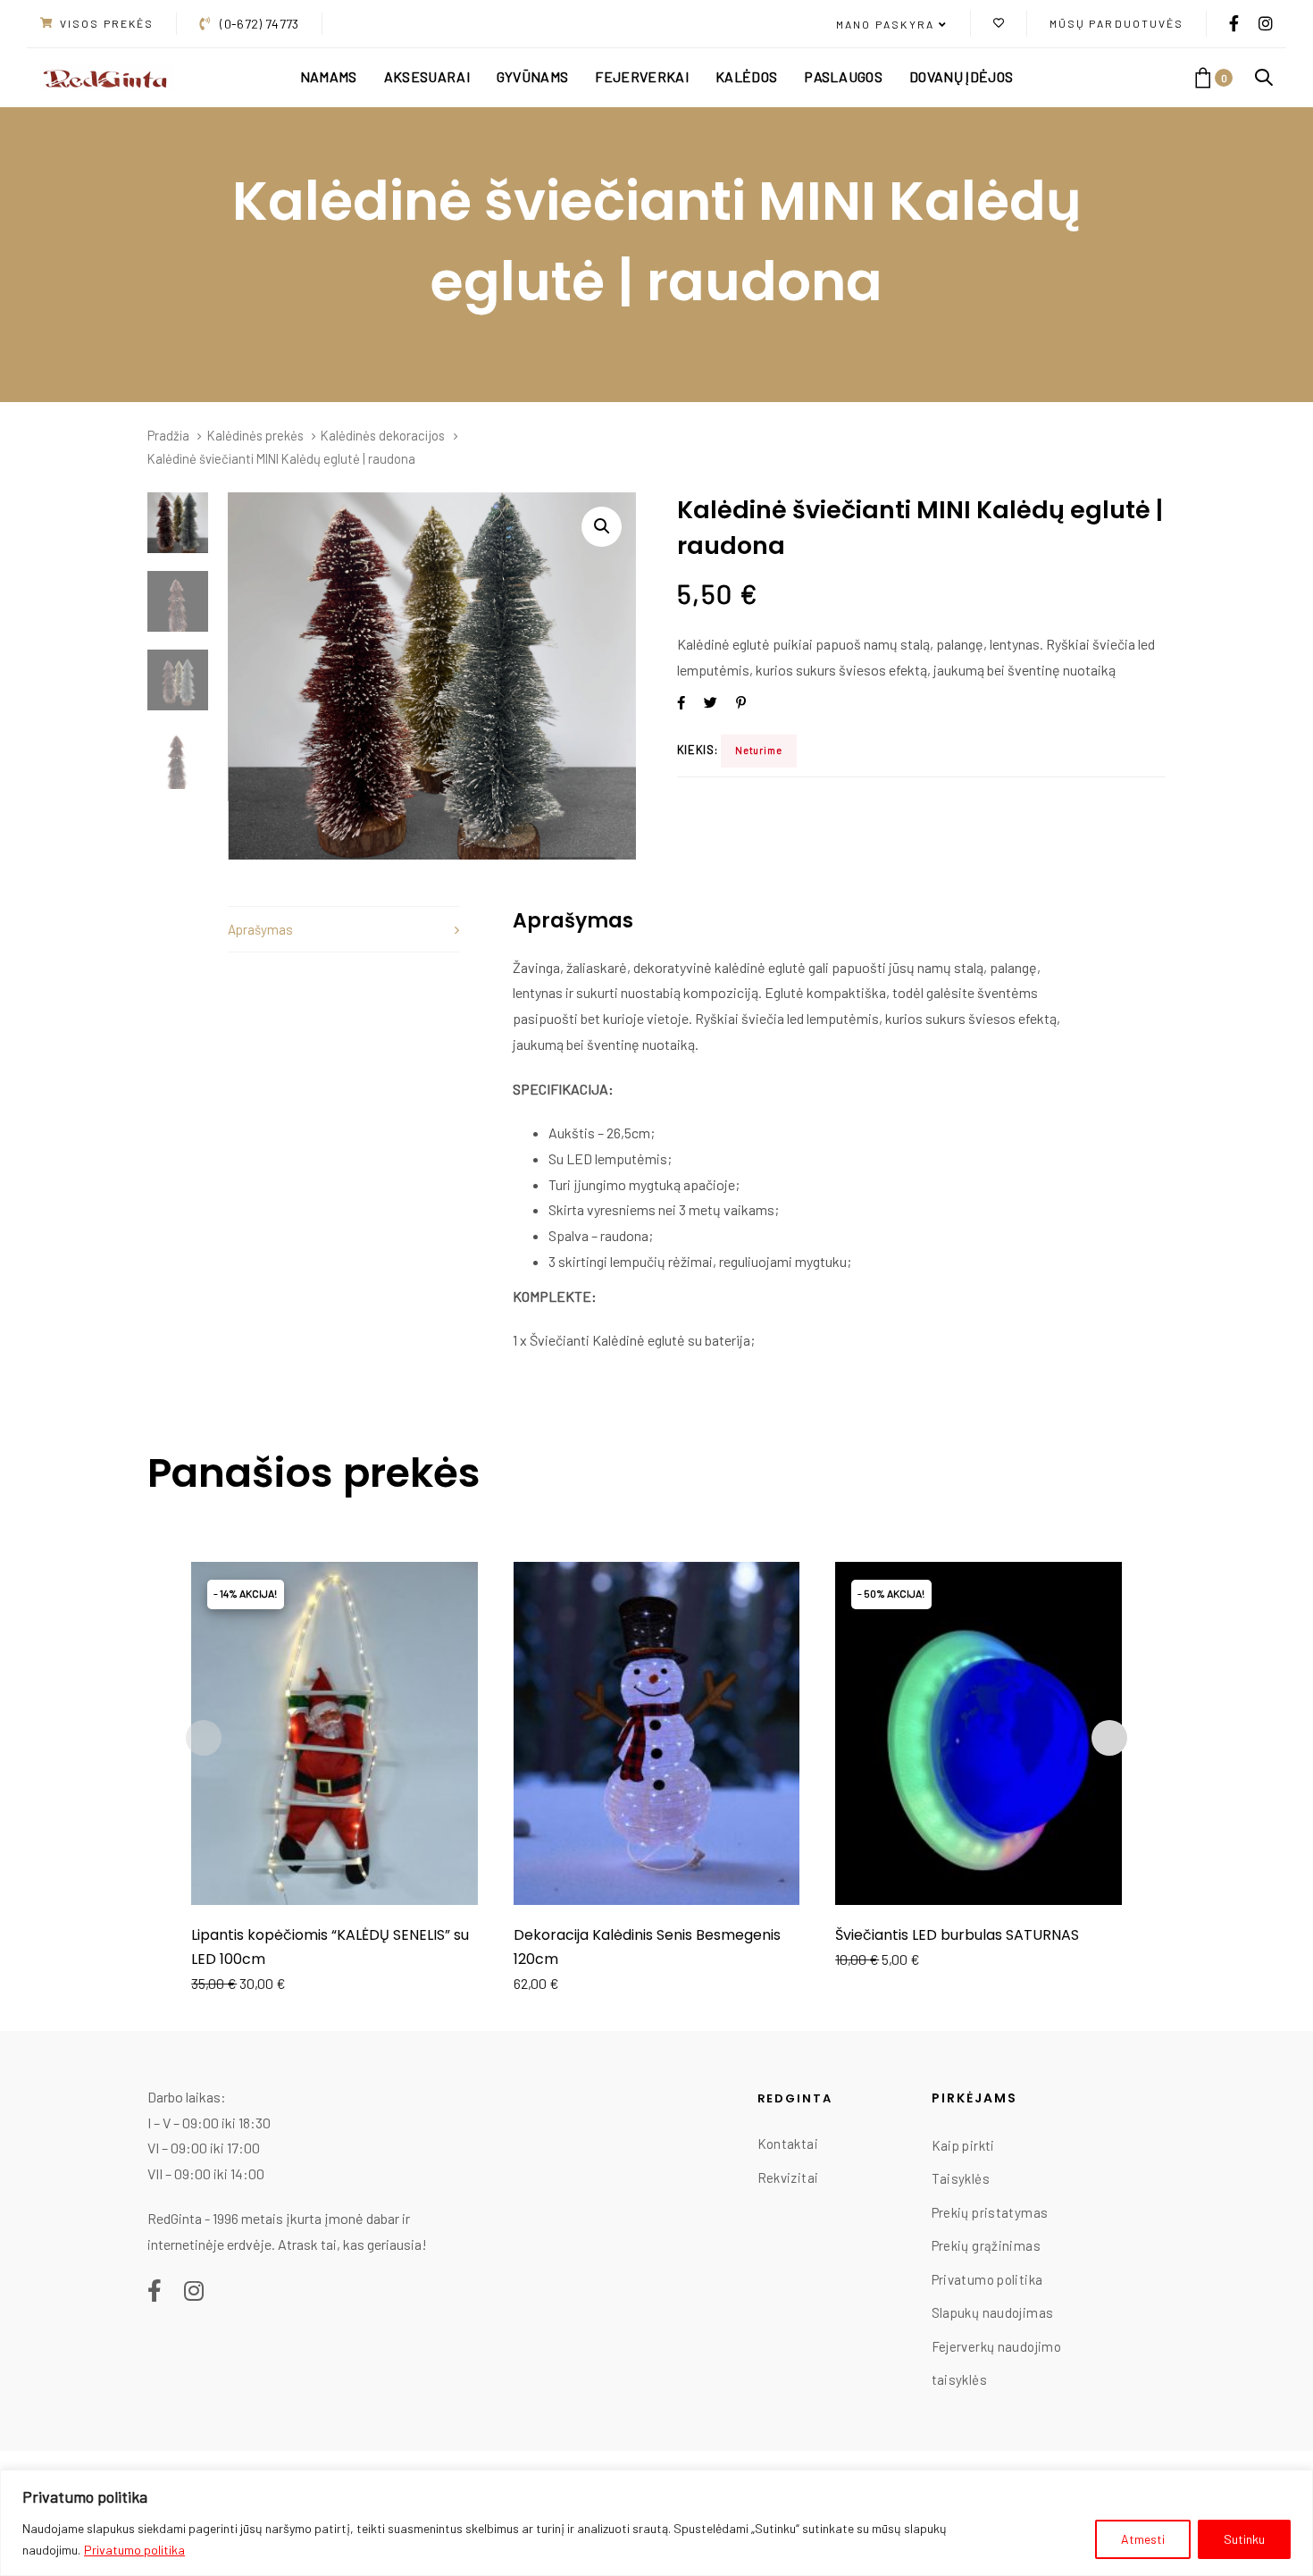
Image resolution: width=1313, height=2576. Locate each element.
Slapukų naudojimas (993, 2312)
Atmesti (1143, 2539)
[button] (892, 25)
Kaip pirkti (963, 2145)
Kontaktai (788, 2144)
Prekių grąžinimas (986, 2245)
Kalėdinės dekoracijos (383, 435)
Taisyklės (961, 2178)
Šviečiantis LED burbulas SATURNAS (957, 1935)
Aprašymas (260, 929)
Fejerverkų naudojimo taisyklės (997, 2363)
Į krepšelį (335, 1880)
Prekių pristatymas (990, 2212)
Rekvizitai (788, 2177)
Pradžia (168, 435)
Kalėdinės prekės (255, 435)
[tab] (343, 930)
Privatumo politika (134, 2550)
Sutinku (1244, 2539)
